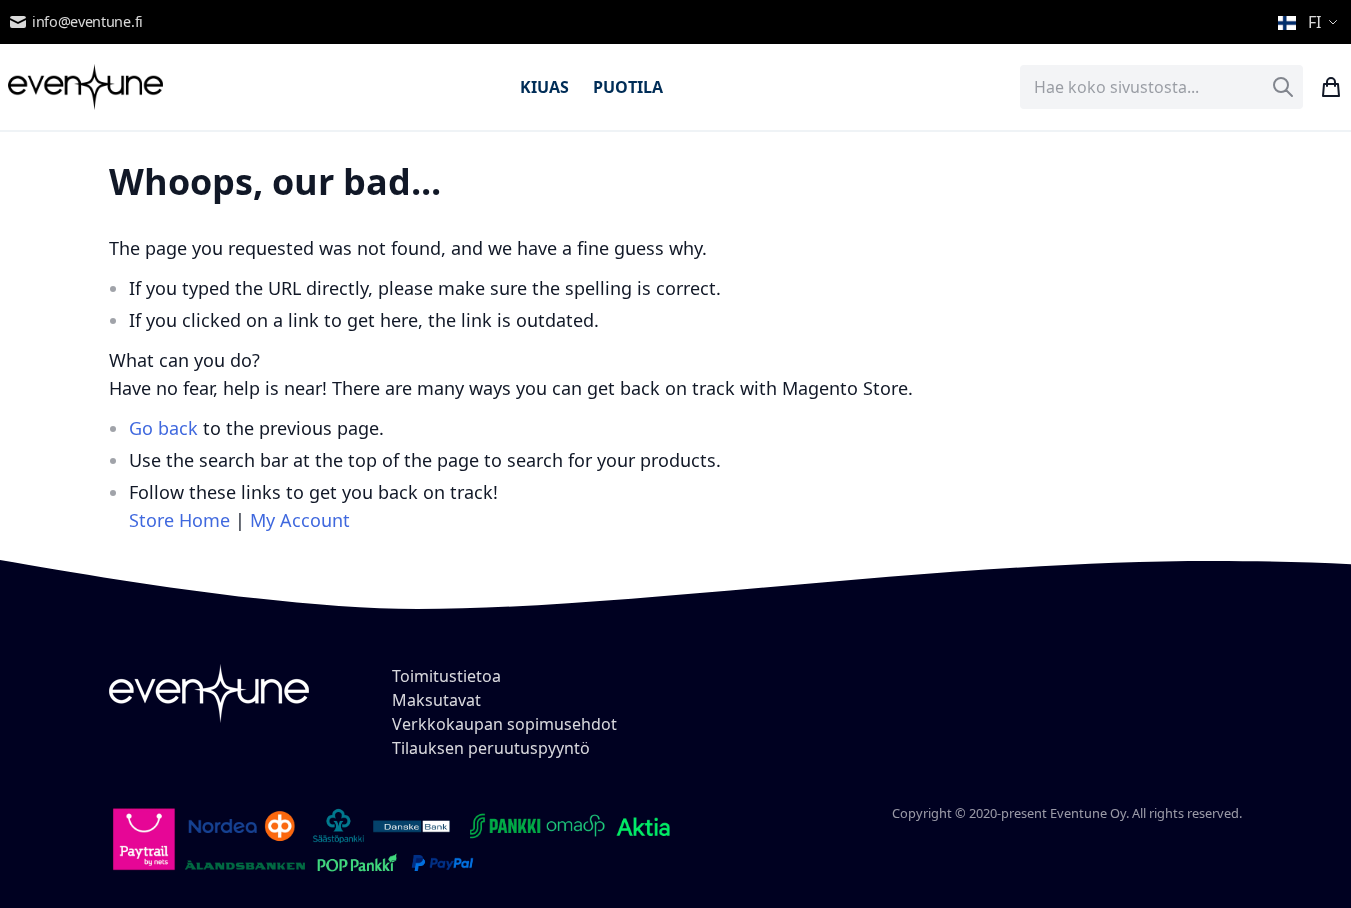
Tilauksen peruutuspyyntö (491, 748)
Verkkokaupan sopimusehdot (504, 724)
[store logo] (85, 87)
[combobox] (1161, 87)
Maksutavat (436, 700)
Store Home (179, 520)
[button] (1310, 22)
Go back (163, 428)
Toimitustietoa (446, 676)
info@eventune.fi (87, 21)
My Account (300, 520)
